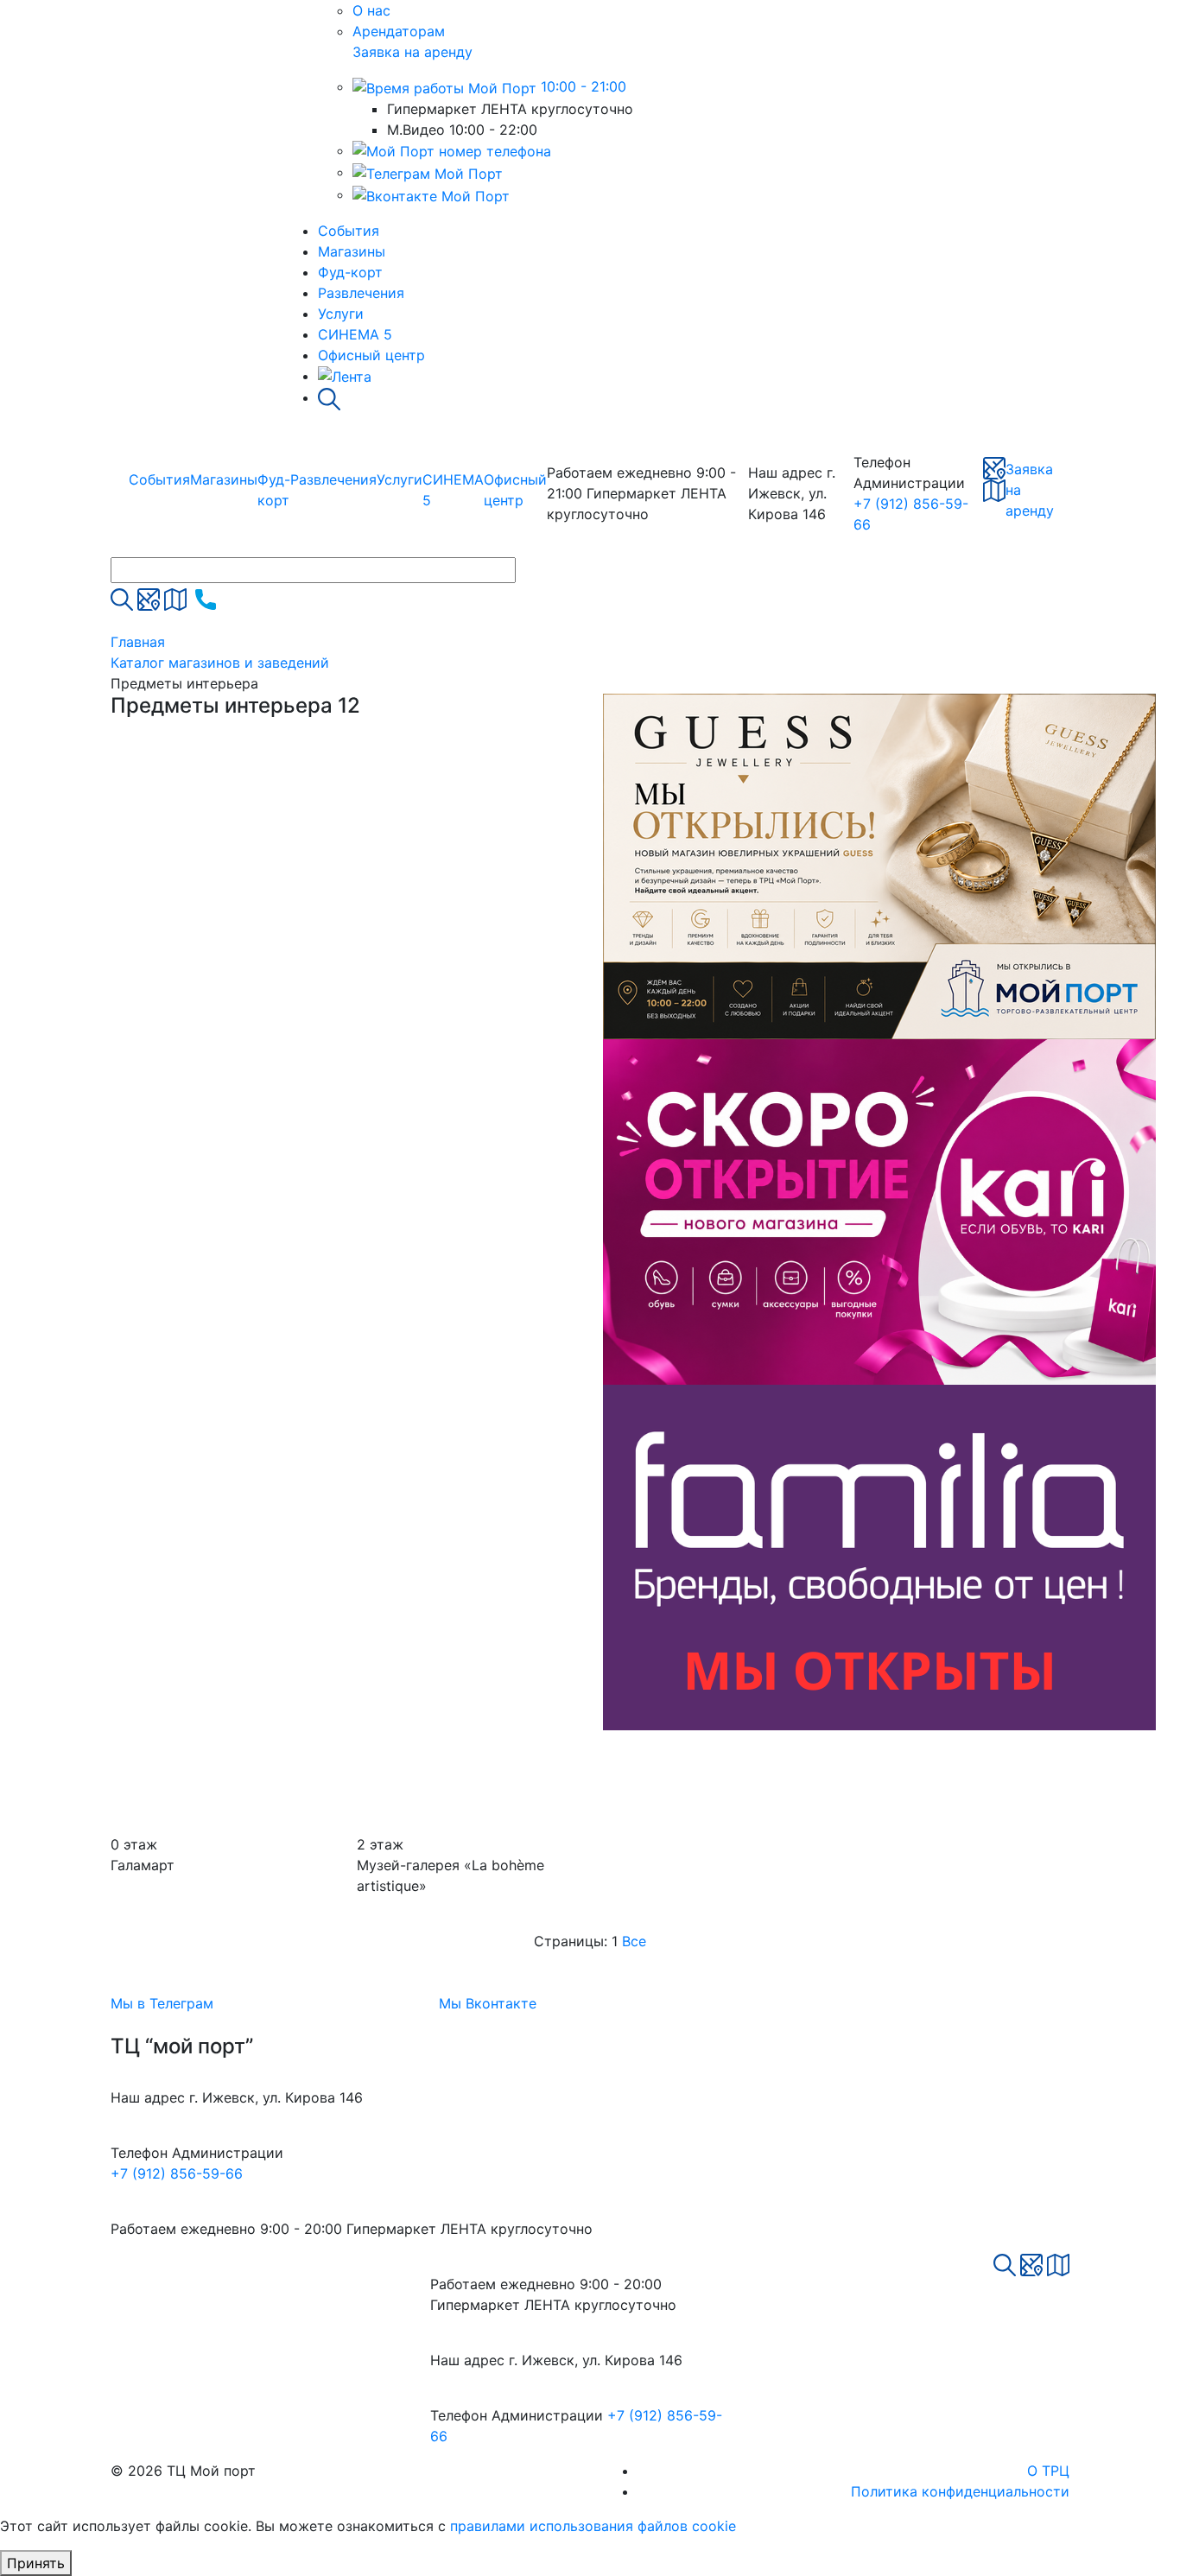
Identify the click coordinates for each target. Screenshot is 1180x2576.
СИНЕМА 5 (355, 334)
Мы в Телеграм (162, 2003)
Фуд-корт (350, 272)
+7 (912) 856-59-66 (177, 2173)
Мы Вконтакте (488, 2003)
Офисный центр (371, 355)
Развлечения (361, 293)
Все (634, 1941)
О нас (371, 10)
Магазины (352, 251)
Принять (36, 2563)
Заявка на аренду (412, 52)
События (349, 231)
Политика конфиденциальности (960, 2491)
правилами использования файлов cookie (593, 2526)
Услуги (341, 314)
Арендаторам (399, 31)
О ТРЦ (1048, 2471)
